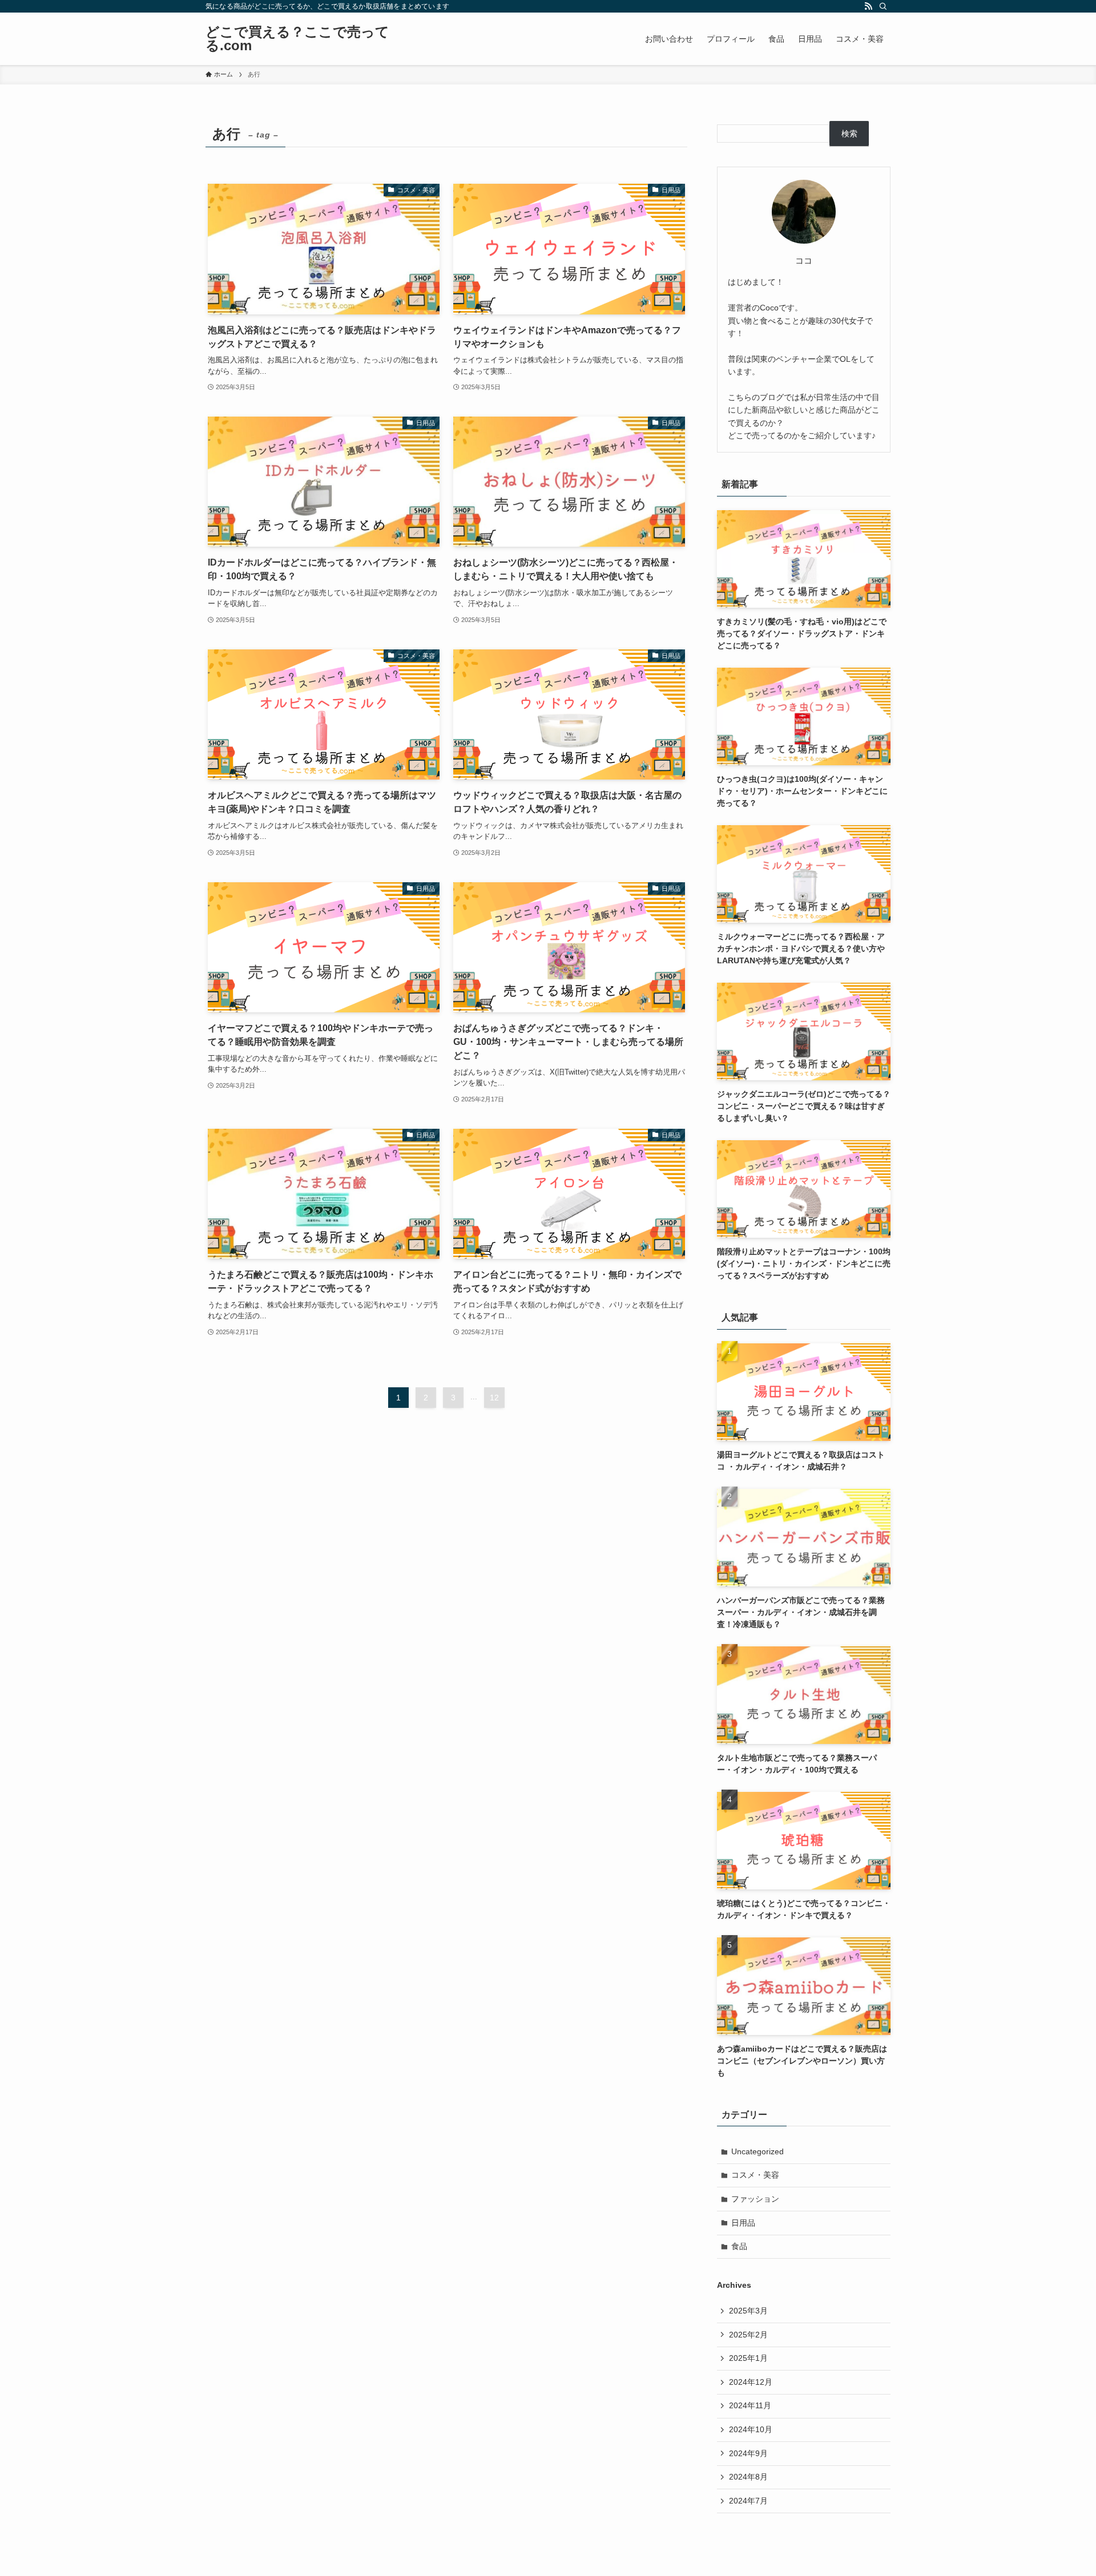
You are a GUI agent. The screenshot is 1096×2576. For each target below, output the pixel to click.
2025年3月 (748, 2311)
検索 (849, 134)
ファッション (755, 2199)
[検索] (883, 6)
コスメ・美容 (755, 2175)
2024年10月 (751, 2429)
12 (494, 1398)
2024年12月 (751, 2382)
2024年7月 (748, 2501)
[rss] (868, 6)
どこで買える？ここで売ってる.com (297, 39)
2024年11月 (750, 2405)
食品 (739, 2246)
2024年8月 (748, 2477)
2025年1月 (748, 2358)
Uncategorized (757, 2151)
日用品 (743, 2223)
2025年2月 (748, 2335)
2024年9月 (748, 2453)
